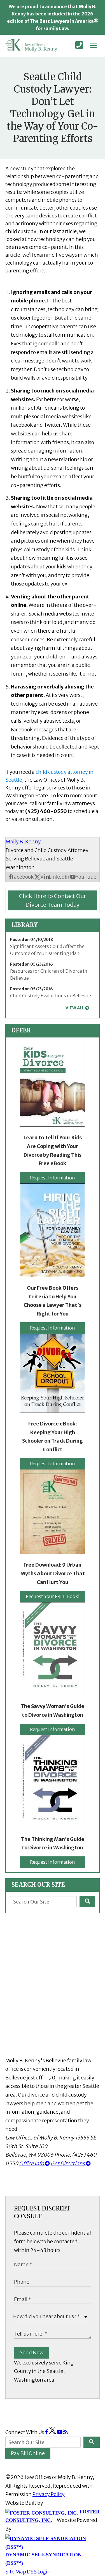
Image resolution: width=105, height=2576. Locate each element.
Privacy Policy (49, 2494)
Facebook (23, 877)
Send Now (32, 2353)
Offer (21, 1030)
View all (75, 1008)
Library (25, 925)
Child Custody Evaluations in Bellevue (51, 996)
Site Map (16, 2572)
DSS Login (39, 2572)
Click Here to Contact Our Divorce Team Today (53, 900)
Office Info (32, 2163)
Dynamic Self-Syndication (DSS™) (43, 2559)
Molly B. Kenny (23, 842)
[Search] (87, 1902)
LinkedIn (59, 877)
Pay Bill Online (28, 2453)
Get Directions (68, 2163)
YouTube (86, 877)
